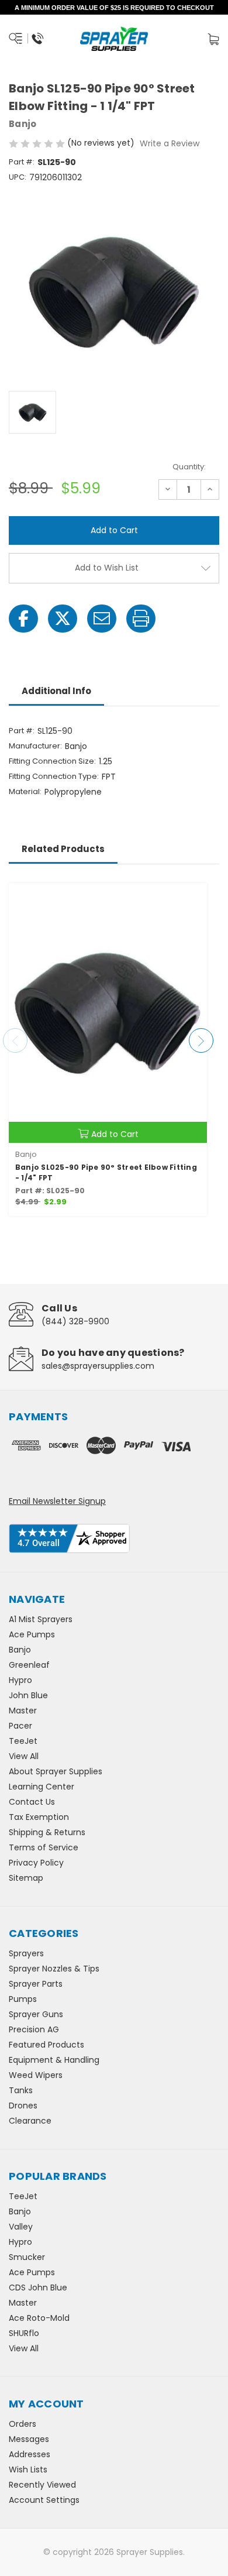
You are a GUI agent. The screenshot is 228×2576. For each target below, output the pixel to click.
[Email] (102, 619)
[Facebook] (23, 619)
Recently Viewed (42, 2485)
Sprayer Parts (36, 1984)
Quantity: (189, 467)
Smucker (27, 2257)
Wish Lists (28, 2469)
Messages (29, 2439)
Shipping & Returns (47, 1832)
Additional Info (56, 691)
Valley (21, 2227)
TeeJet (23, 1741)
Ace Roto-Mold (39, 2318)
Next (201, 1040)
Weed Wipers (36, 2075)
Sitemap (26, 1878)
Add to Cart (115, 1134)
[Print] (141, 619)
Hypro (20, 1680)
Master (23, 1711)
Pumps (23, 1999)
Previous (15, 1040)
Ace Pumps (32, 1634)
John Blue (28, 1695)
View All (24, 1756)
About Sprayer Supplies (56, 1771)
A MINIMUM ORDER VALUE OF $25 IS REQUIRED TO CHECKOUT (114, 8)
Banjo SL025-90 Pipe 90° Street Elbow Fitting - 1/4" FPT (106, 1172)
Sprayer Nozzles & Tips (54, 1969)
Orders (23, 2424)
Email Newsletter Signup (57, 1501)
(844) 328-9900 (75, 1321)
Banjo (20, 1650)
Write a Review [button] (170, 143)
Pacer (20, 1726)
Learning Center (42, 1787)
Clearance (30, 2121)
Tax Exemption (39, 1817)
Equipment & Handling (54, 2060)
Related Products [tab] (63, 849)
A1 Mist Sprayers (41, 1619)
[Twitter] (63, 619)
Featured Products (46, 2045)
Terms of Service (44, 1847)
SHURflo (24, 2333)
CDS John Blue (38, 2288)
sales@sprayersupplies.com (98, 1366)
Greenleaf (29, 1665)
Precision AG (34, 2029)
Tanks (21, 2090)
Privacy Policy (36, 1863)
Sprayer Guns (36, 2014)
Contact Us (32, 1802)
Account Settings (44, 2500)
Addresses (30, 2454)
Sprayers (26, 1953)
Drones (23, 2106)
